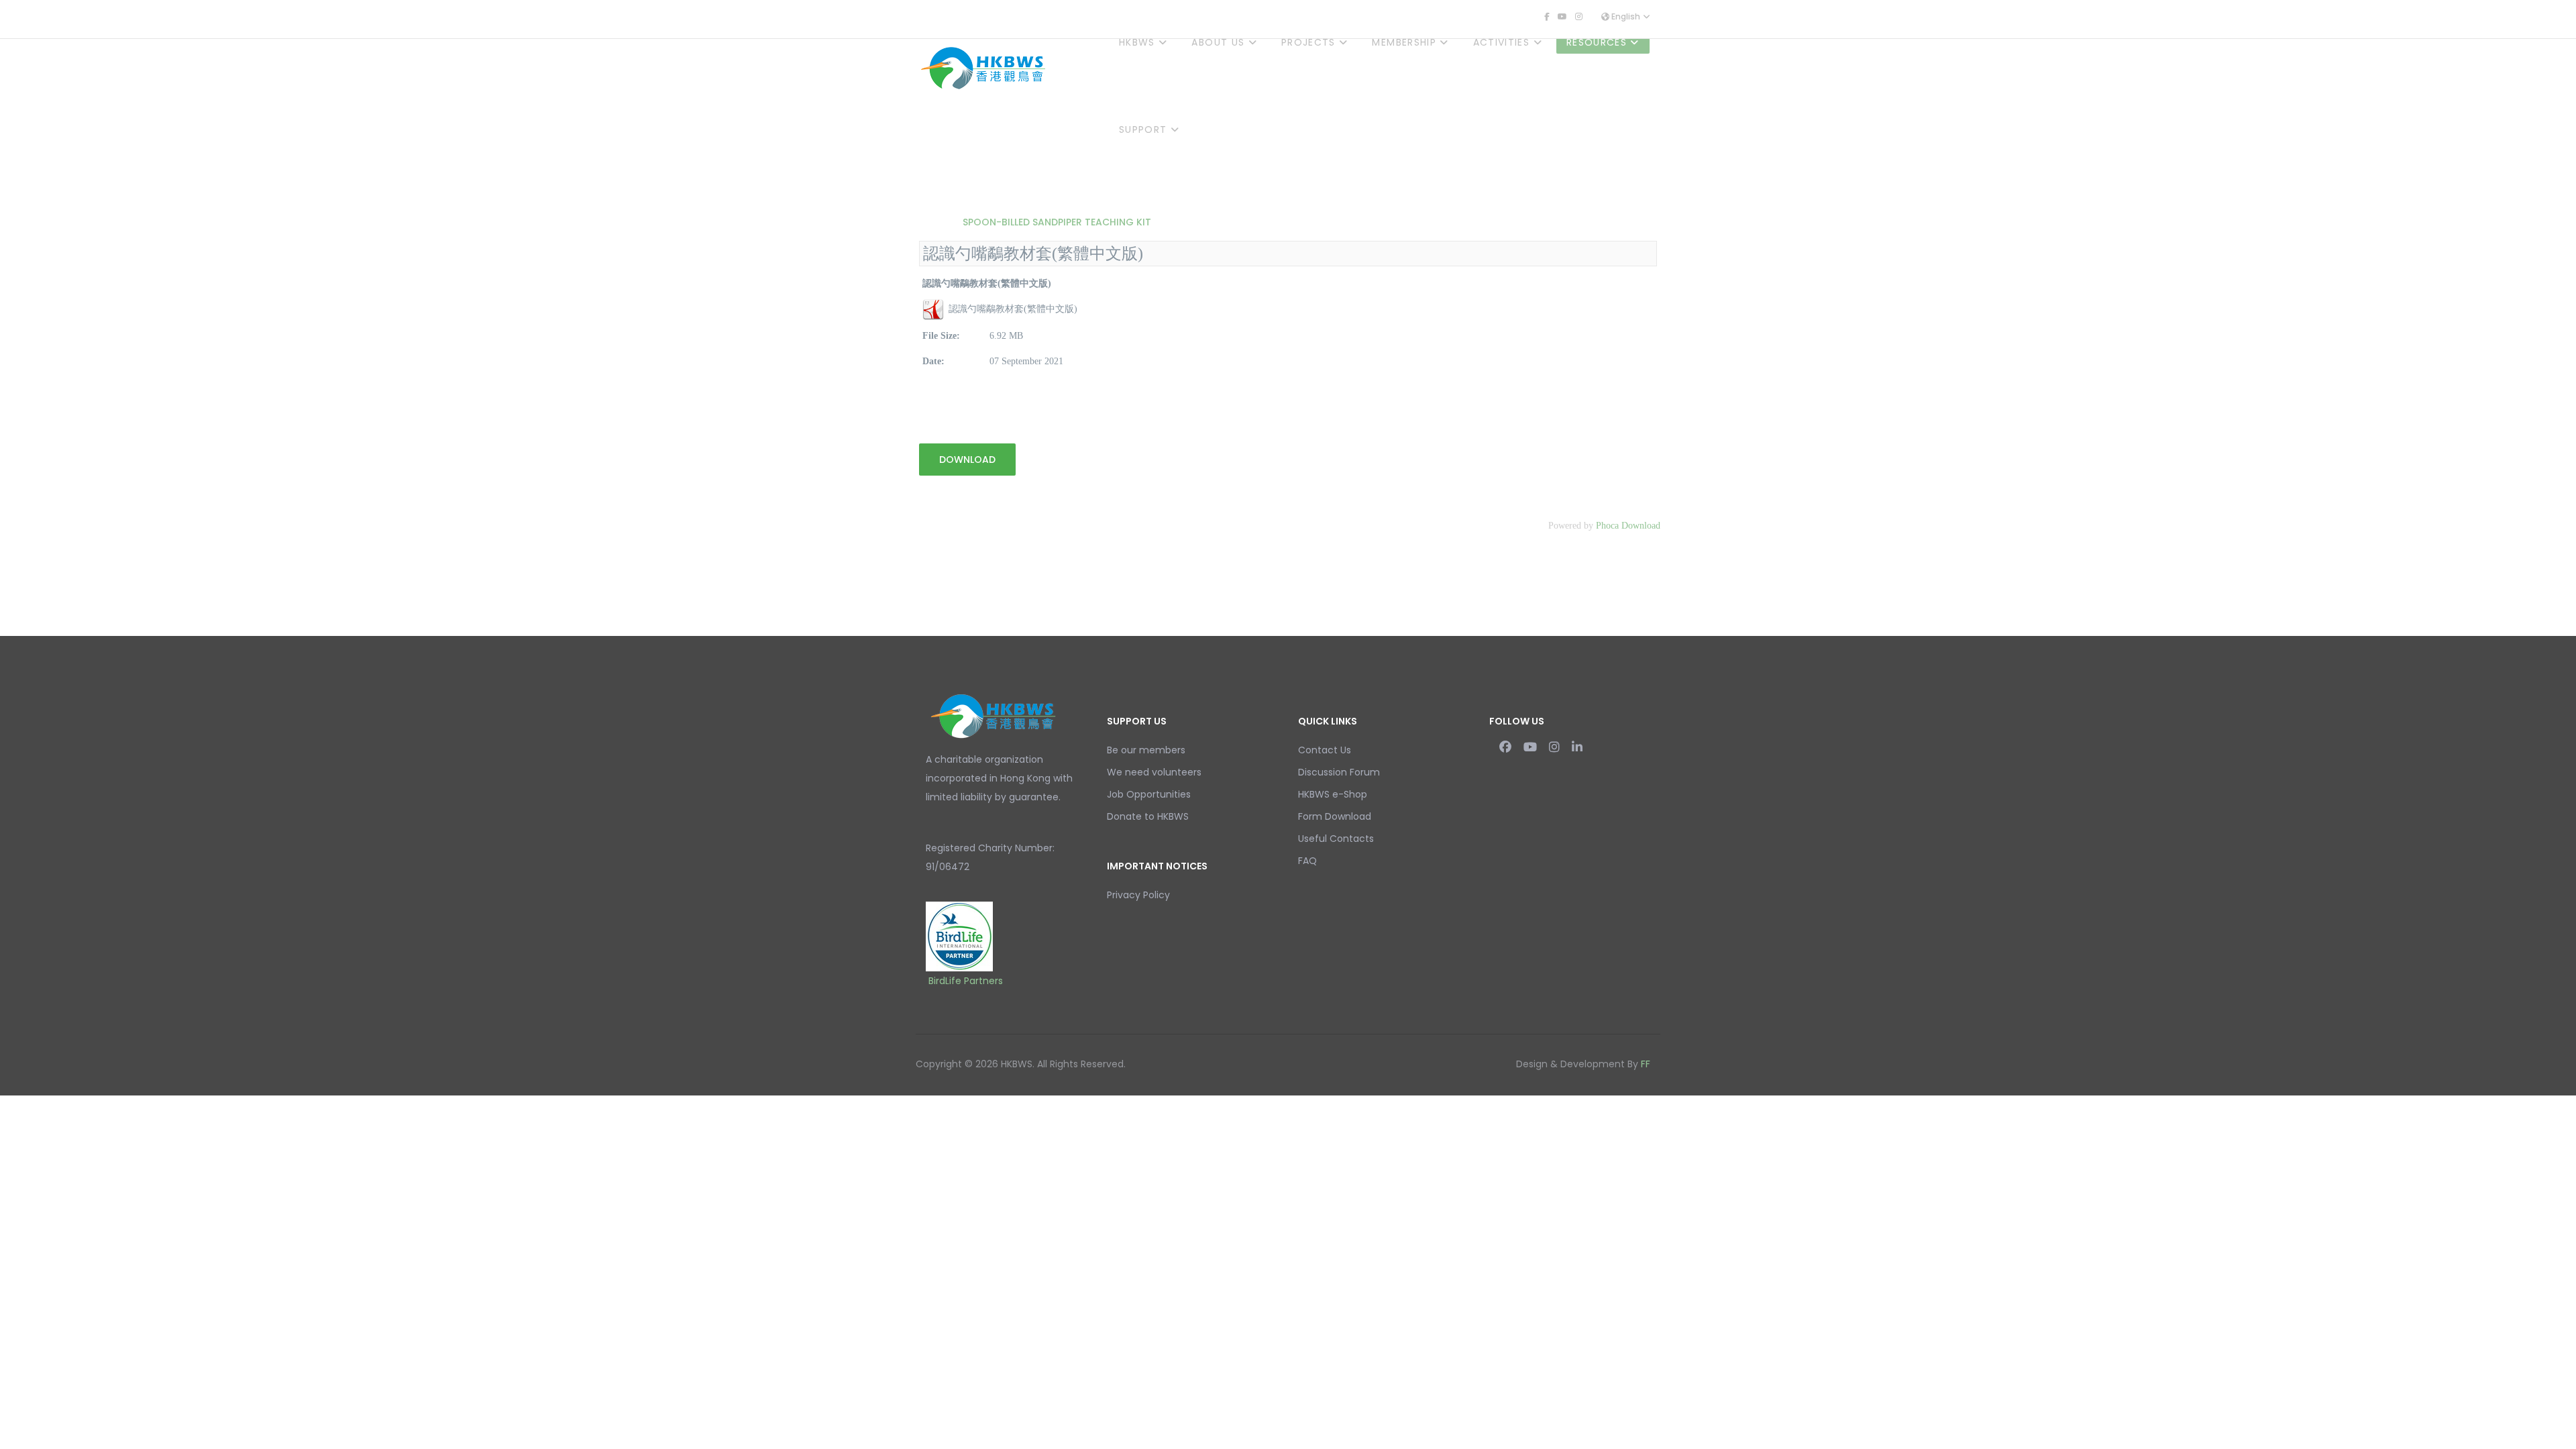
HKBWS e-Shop (1333, 794)
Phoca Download (1628, 526)
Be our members (1146, 750)
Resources (1597, 42)
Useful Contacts (1336, 839)
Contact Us (1325, 750)
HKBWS (1137, 42)
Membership (1404, 42)
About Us (1218, 42)
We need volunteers (1154, 772)
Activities (1502, 42)
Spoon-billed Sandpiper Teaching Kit (1056, 222)
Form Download (1335, 816)
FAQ (1307, 861)
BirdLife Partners (966, 981)
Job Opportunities (1149, 794)
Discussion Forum (1339, 772)
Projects (1308, 42)
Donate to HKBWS (1148, 816)
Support (1143, 129)
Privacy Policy (1138, 895)
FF (1646, 1064)
